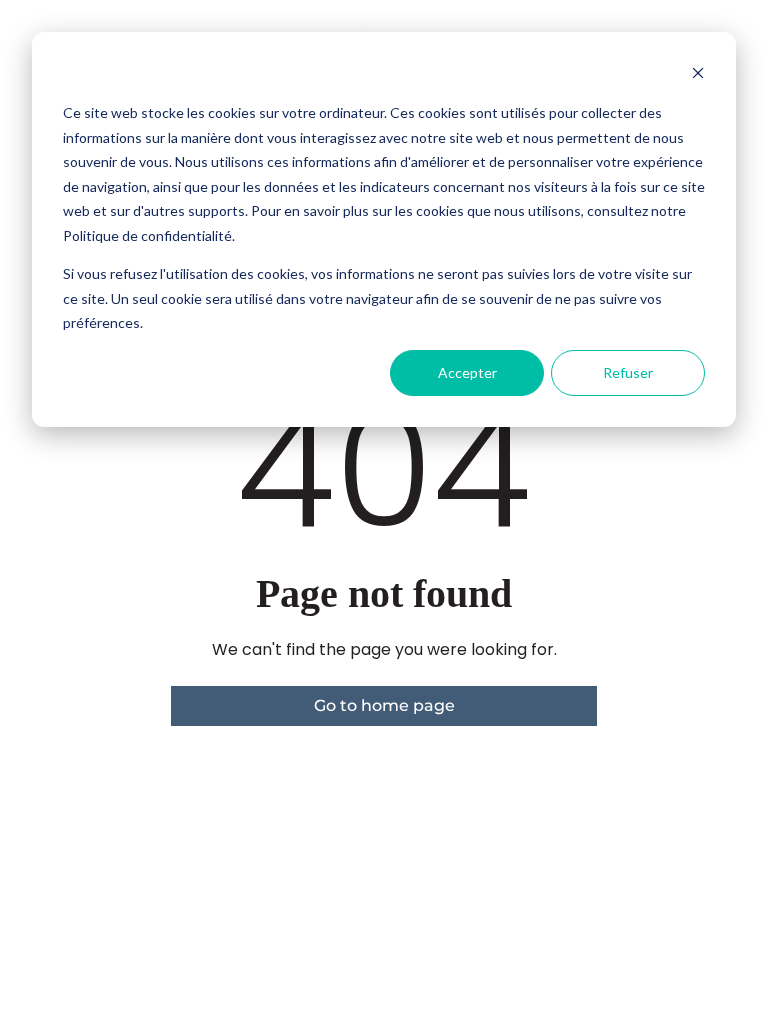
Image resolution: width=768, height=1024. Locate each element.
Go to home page (384, 705)
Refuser (628, 372)
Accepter (467, 372)
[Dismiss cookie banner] (698, 75)
